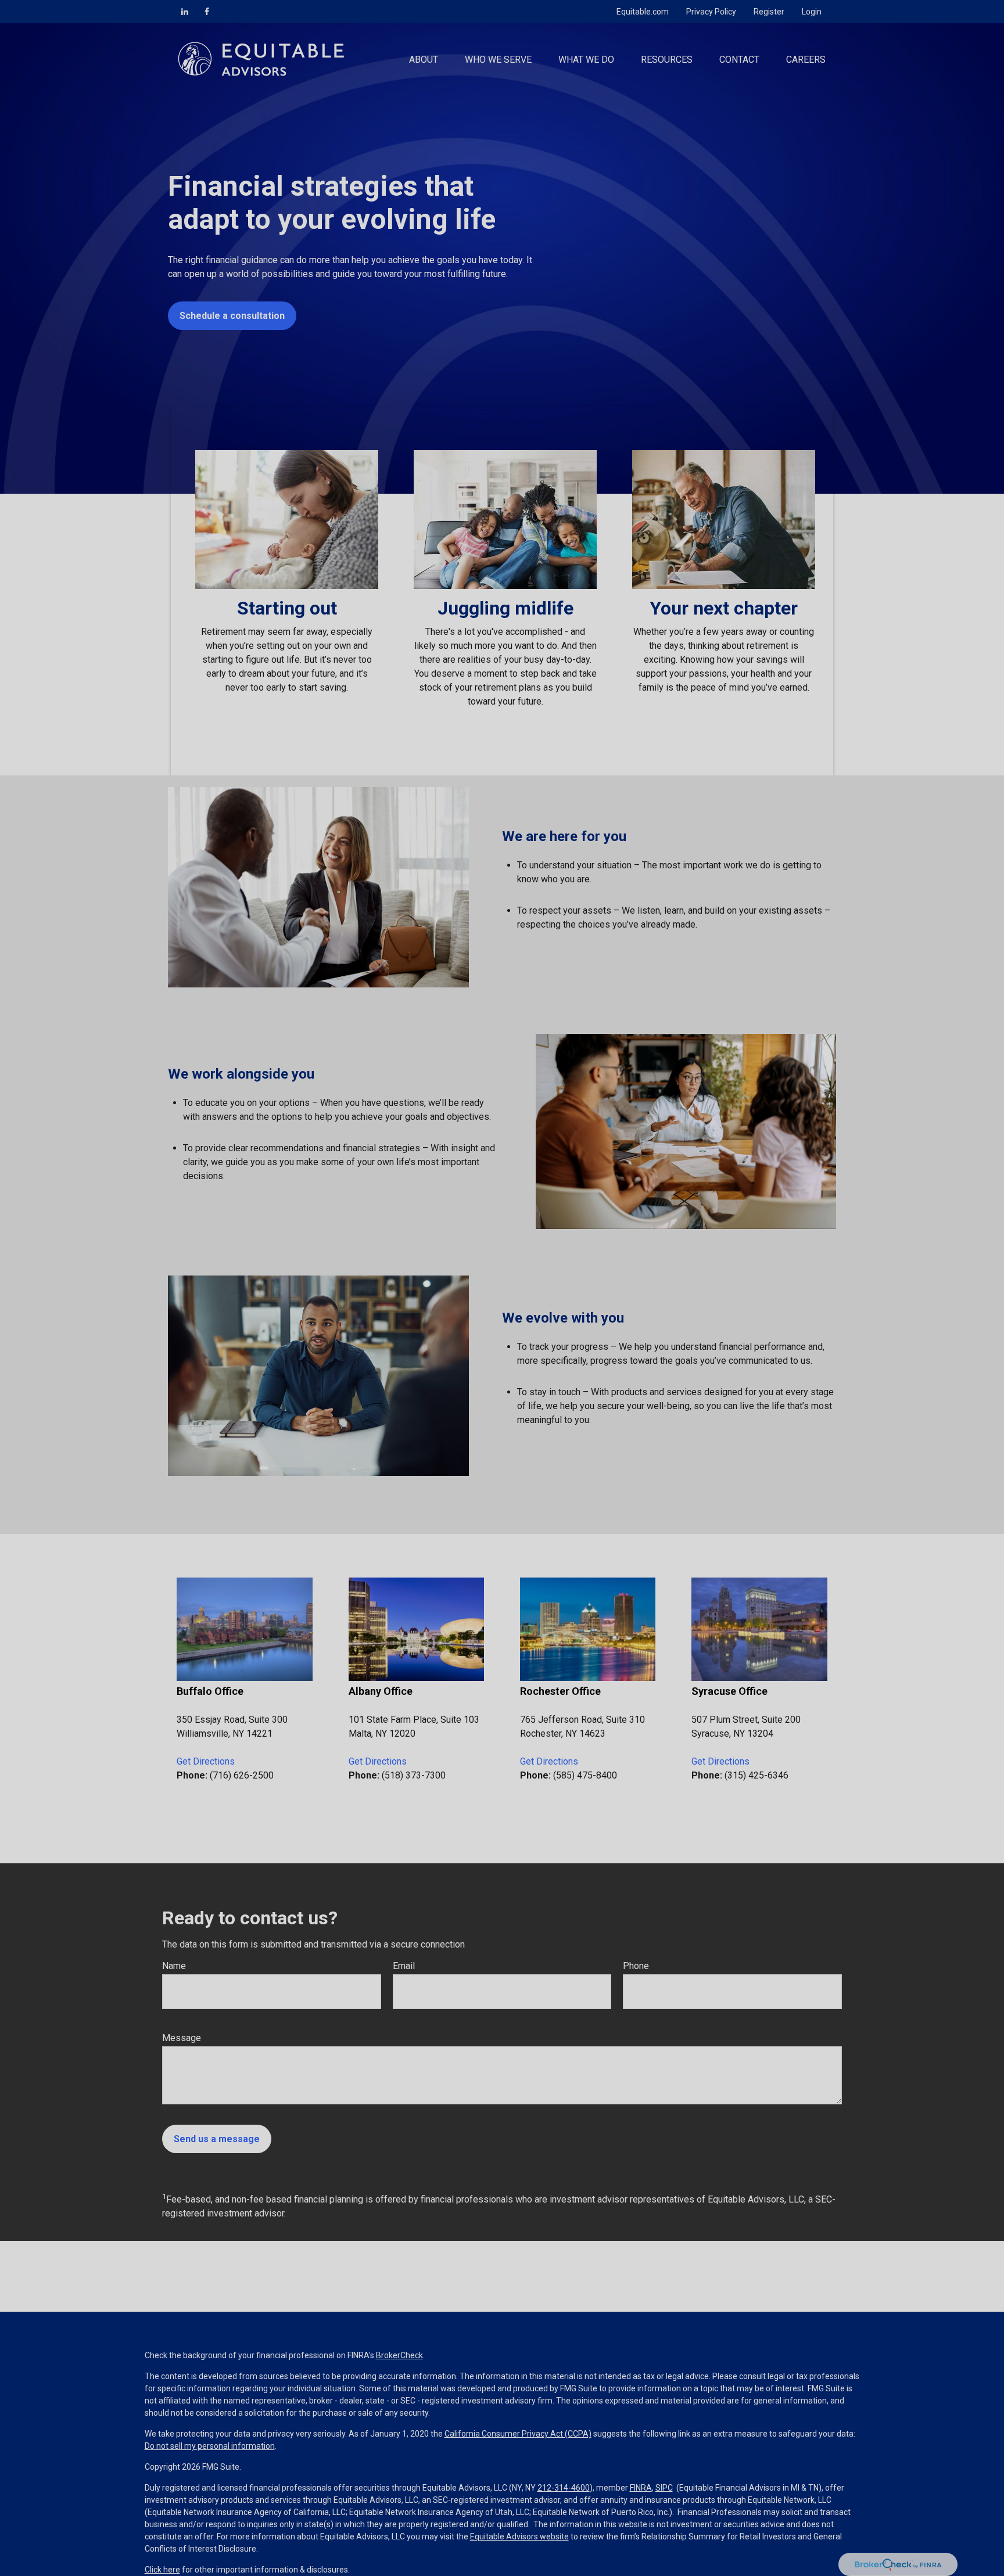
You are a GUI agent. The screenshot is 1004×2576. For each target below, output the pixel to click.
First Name (276, 1278)
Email (604, 1278)
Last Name (446, 1278)
